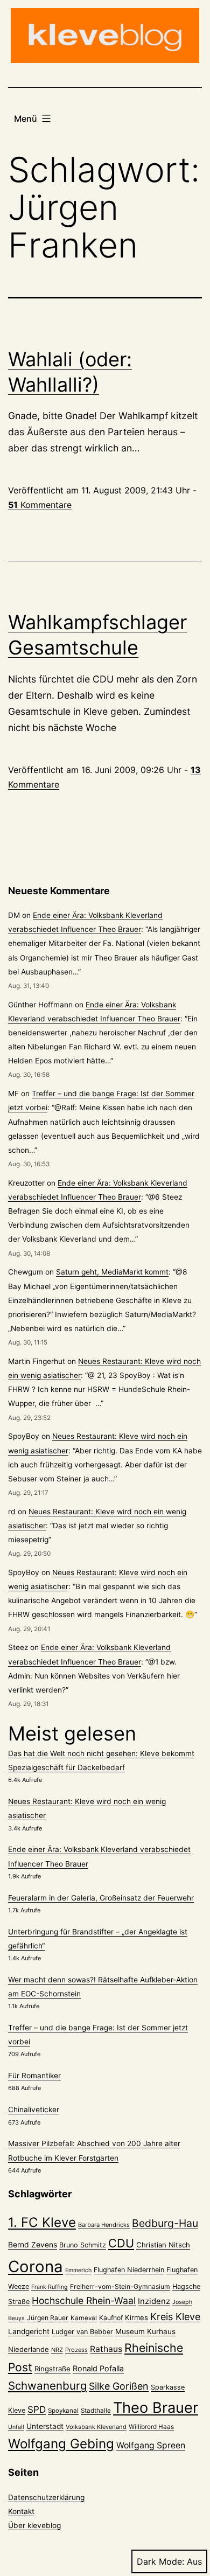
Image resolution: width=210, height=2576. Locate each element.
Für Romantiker (34, 2076)
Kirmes (136, 2317)
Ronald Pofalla (98, 2368)
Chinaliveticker (34, 2109)
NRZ (57, 2350)
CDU (121, 2243)
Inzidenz (154, 2301)
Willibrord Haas (151, 2427)
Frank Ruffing (50, 2287)
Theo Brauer (156, 2408)
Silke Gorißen (119, 2386)
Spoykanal (63, 2411)
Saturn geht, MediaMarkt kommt (112, 1272)
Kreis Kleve (175, 2317)
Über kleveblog (34, 2525)
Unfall (16, 2427)
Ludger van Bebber (82, 2332)
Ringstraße (52, 2369)
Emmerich (78, 2270)
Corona (36, 2267)
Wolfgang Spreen (151, 2445)
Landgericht (29, 2331)
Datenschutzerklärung (46, 2497)
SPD (37, 2409)
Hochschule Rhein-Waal (84, 2300)
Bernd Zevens (33, 2245)
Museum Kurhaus (145, 2331)
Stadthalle (96, 2411)
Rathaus (106, 2349)
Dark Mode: (160, 2561)
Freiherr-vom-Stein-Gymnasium (120, 2286)
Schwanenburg (47, 2386)
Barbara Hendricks (104, 2225)
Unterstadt (45, 2426)
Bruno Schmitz (83, 2245)
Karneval (84, 2318)
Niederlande (29, 2349)
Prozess (76, 2350)
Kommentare (40, 505)
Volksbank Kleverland (96, 2427)
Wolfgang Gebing (61, 2444)
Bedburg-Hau (165, 2223)
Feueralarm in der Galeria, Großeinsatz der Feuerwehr (101, 1898)
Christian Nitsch (163, 2245)
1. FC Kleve (42, 2222)
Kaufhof (111, 2318)
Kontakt (21, 2511)
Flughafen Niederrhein (129, 2270)
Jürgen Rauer (48, 2318)
